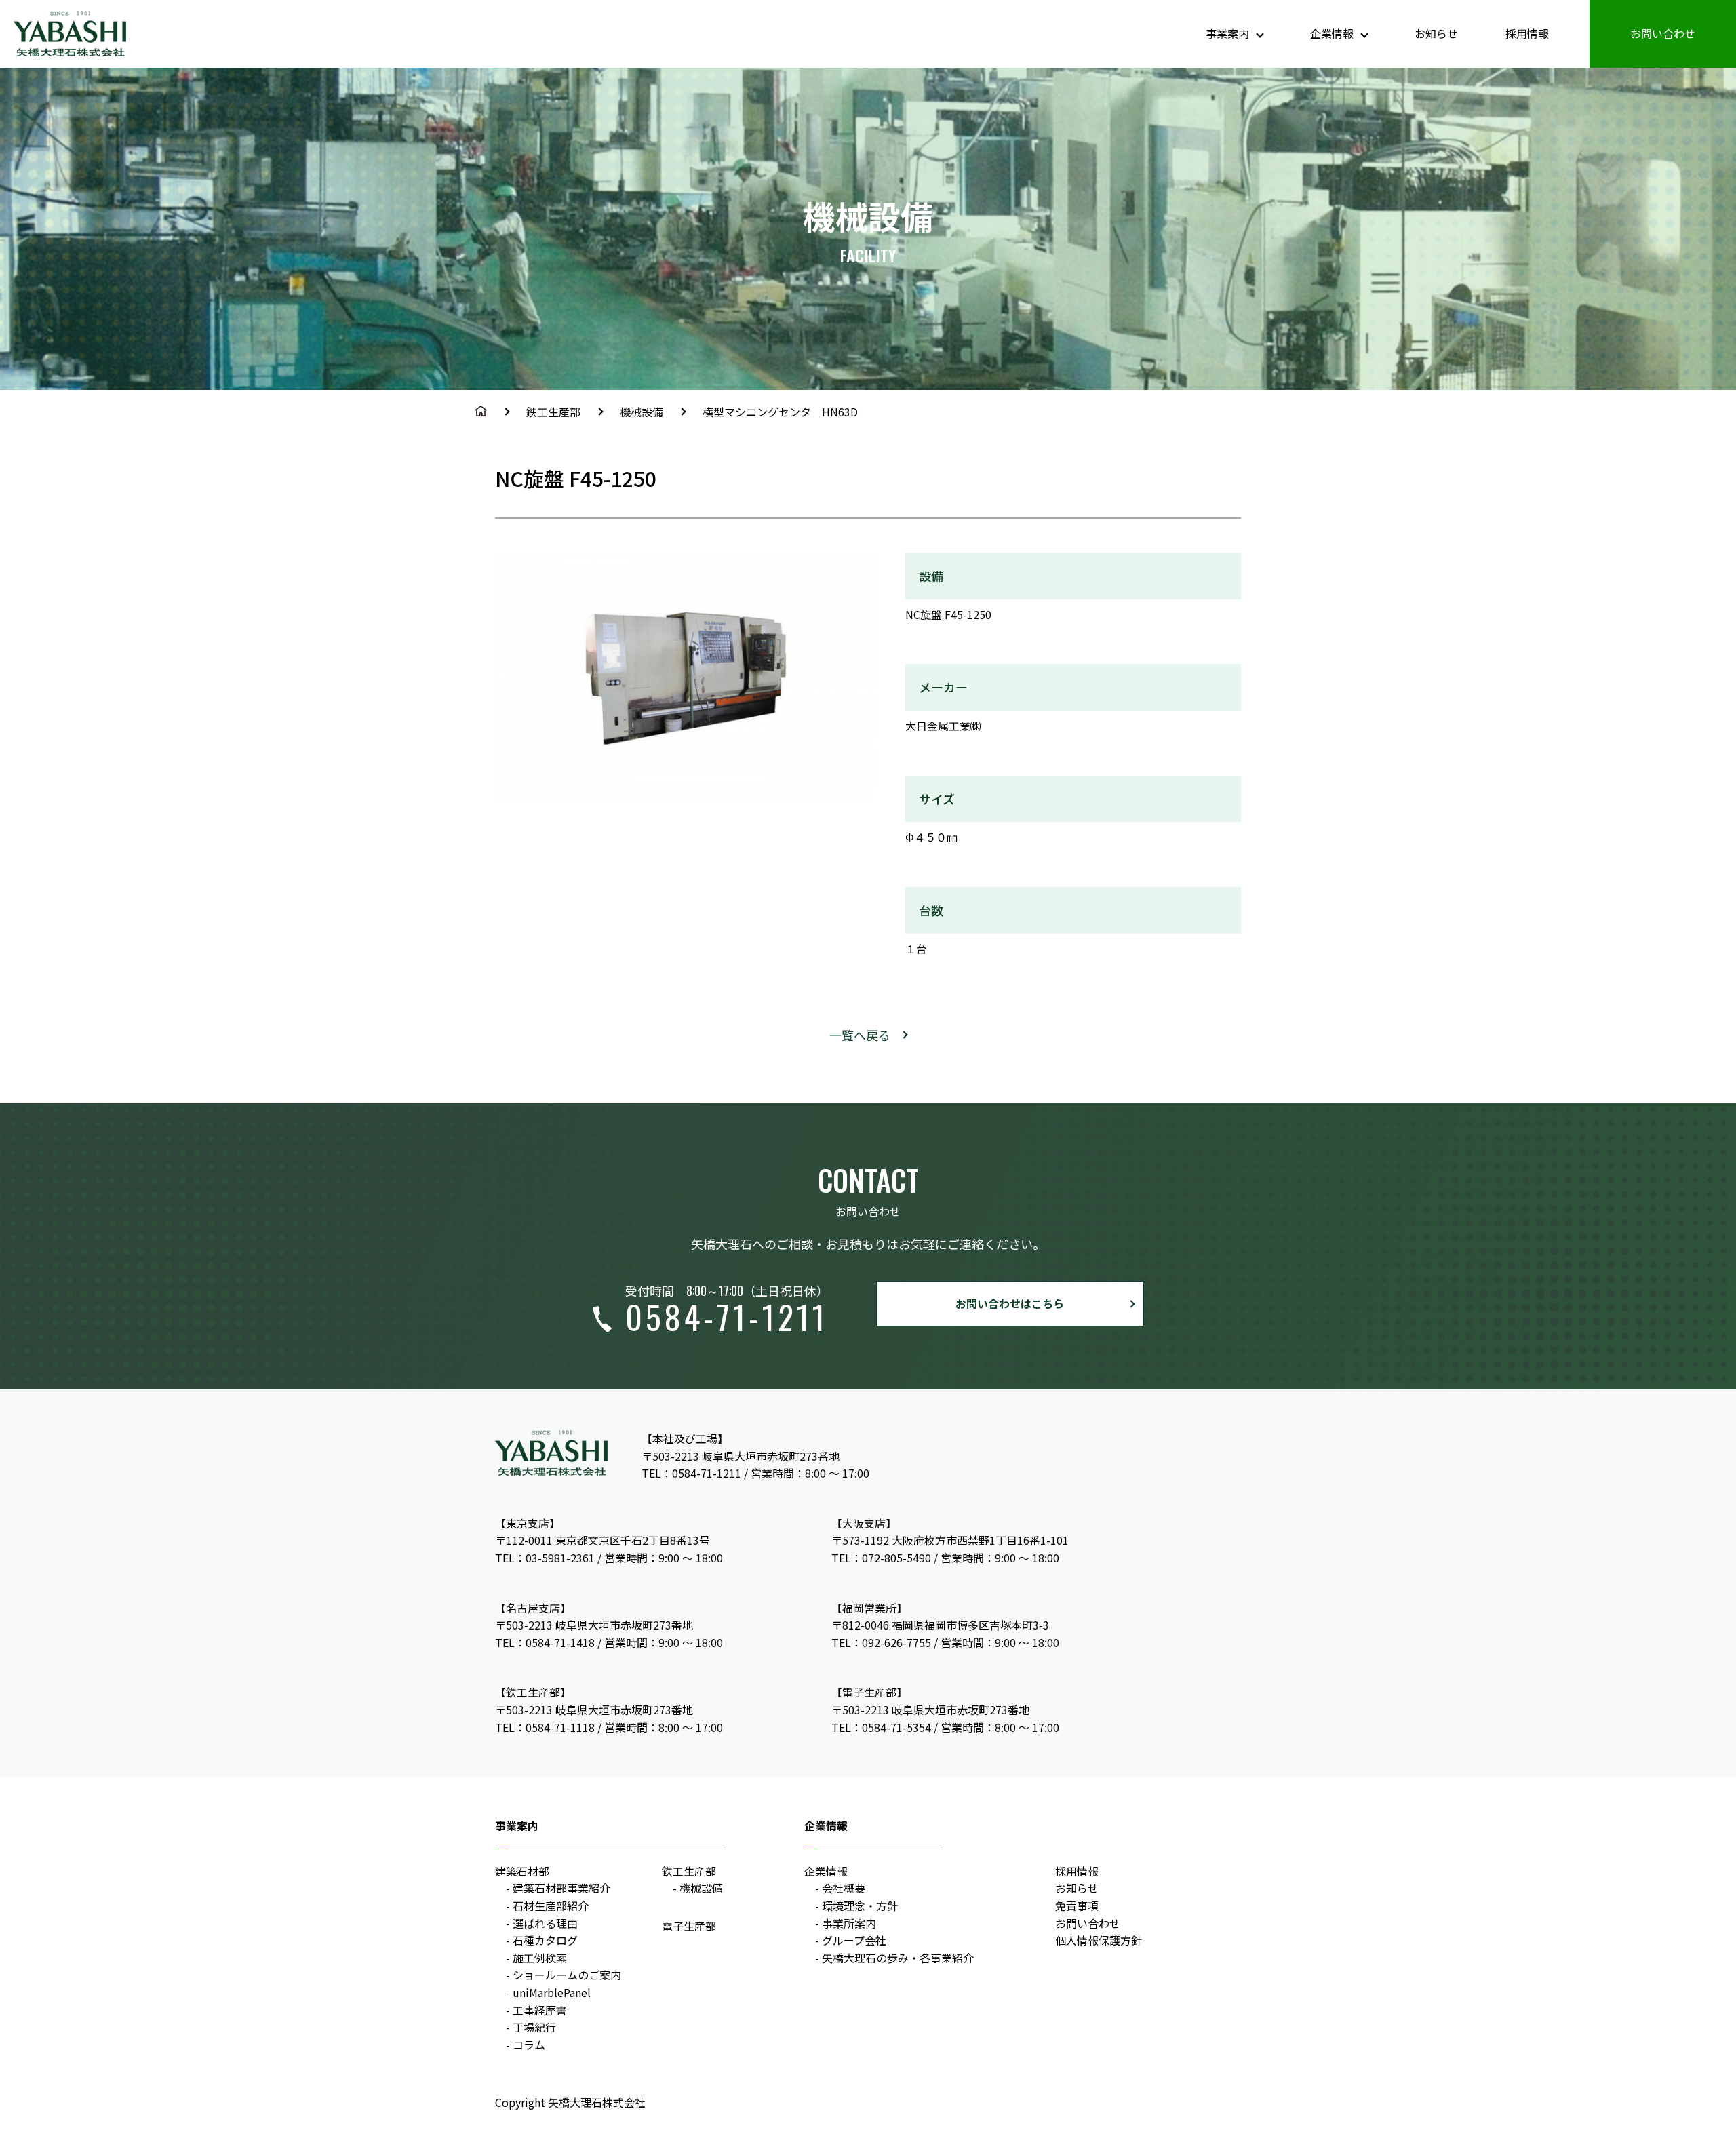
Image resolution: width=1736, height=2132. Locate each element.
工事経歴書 (540, 2010)
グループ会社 (854, 1940)
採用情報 (1527, 33)
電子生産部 (689, 1926)
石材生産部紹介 (551, 1906)
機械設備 (642, 412)
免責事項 (1077, 1906)
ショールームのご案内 (567, 1975)
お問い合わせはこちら (1010, 1303)
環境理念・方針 (860, 1906)
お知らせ (1436, 33)
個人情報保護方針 (1099, 1940)
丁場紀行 (534, 2027)
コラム (529, 2045)
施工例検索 (540, 1958)
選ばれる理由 (545, 1923)
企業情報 (826, 1871)
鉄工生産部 (553, 412)
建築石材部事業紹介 (561, 1888)
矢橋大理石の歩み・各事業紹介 (898, 1958)
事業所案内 (849, 1923)
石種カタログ (545, 1940)
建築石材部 (522, 1871)
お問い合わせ (1663, 33)
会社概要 (844, 1888)
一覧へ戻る (860, 1035)
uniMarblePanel (552, 1992)
